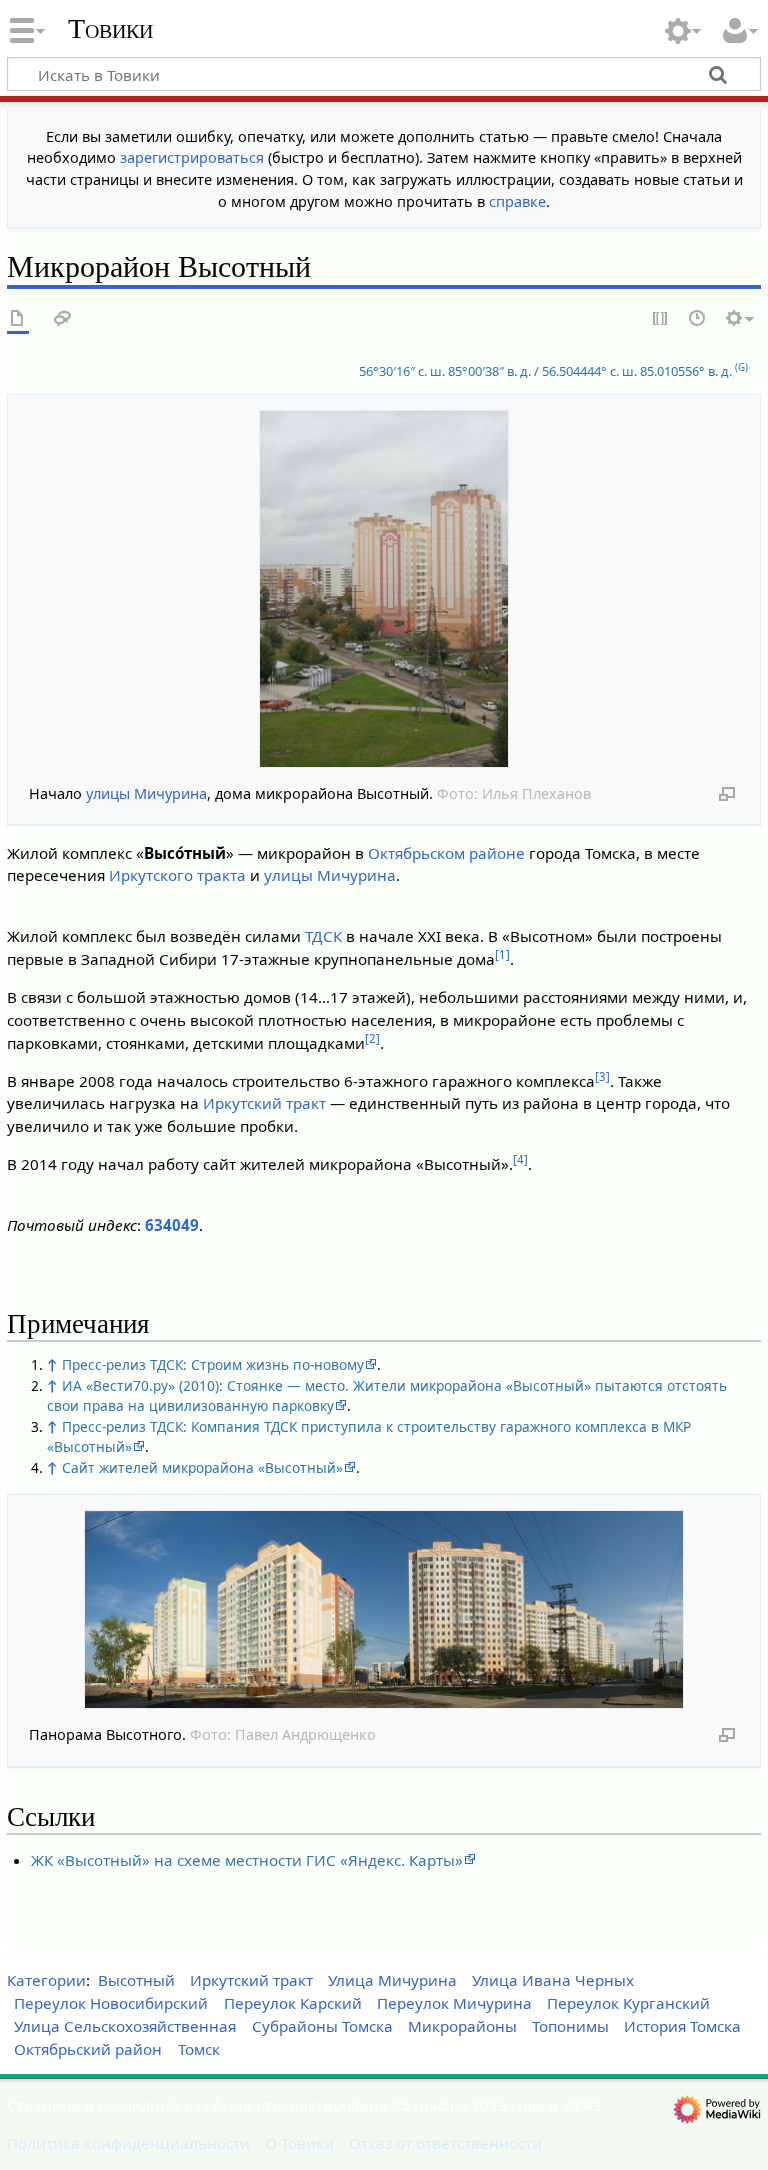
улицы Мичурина (146, 793)
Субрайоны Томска (322, 2026)
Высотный (136, 1980)
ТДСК (323, 936)
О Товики (299, 2143)
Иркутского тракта (177, 875)
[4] (520, 1159)
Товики (110, 29)
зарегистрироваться (192, 157)
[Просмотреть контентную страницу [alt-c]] (18, 319)
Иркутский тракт (264, 1103)
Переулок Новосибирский (111, 2003)
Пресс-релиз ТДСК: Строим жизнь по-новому (213, 1364)
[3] (602, 1076)
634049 (172, 1225)
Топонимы (570, 2026)
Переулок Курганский (628, 2003)
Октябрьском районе (446, 853)
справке (517, 201)
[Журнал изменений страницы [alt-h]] (698, 319)
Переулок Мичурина (454, 2003)
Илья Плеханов (536, 793)
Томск (199, 2049)
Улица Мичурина (392, 1980)
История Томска (682, 2026)
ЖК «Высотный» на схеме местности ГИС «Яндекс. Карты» (247, 1860)
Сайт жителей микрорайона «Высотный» (202, 1467)
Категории (46, 1980)
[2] (372, 1038)
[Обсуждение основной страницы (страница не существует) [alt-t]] (63, 319)
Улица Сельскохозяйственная (125, 2026)
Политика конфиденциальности (128, 2143)
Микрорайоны (462, 2026)
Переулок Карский (293, 2003)
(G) (741, 367)
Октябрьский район (88, 2049)
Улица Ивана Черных (553, 1980)
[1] (502, 954)
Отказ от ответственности (445, 2143)
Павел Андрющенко (305, 1734)
